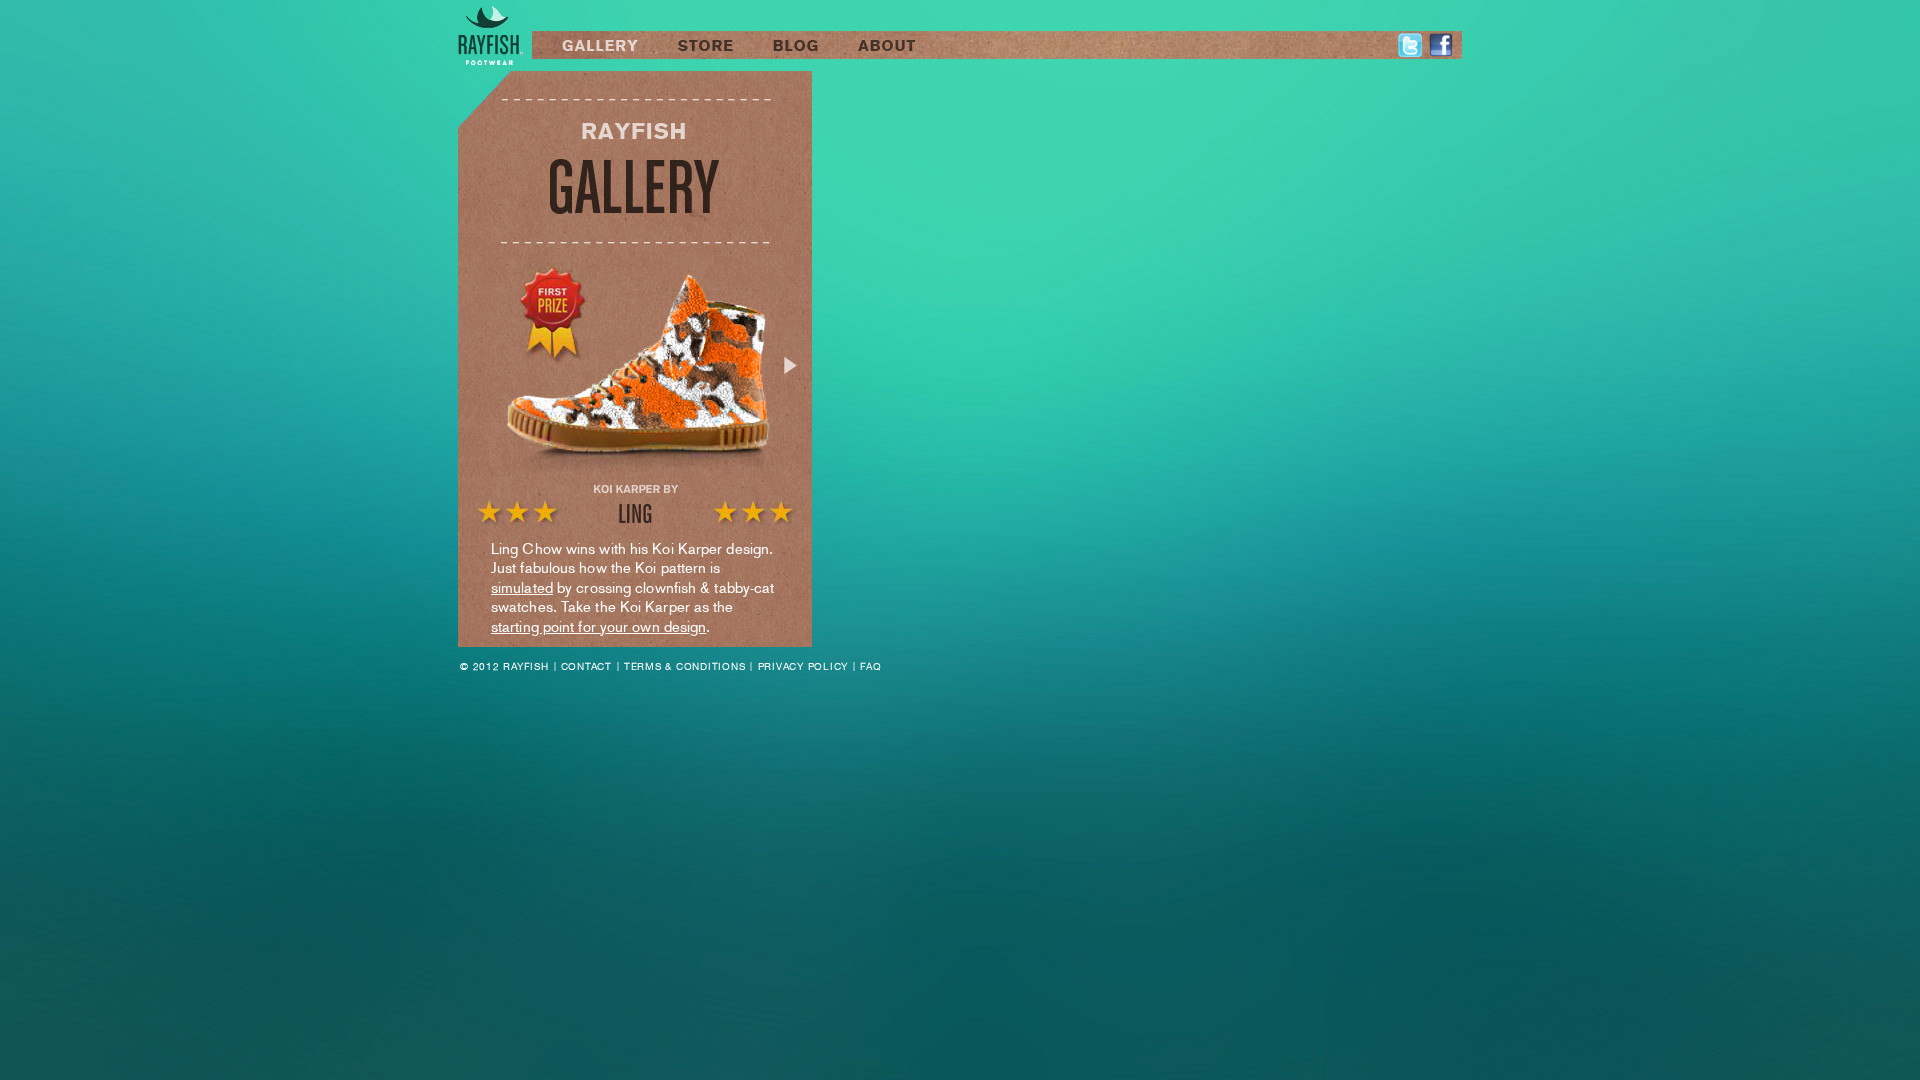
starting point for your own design (598, 626)
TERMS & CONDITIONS (685, 666)
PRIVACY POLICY (803, 666)
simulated (522, 587)
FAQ (870, 666)
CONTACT (586, 666)
